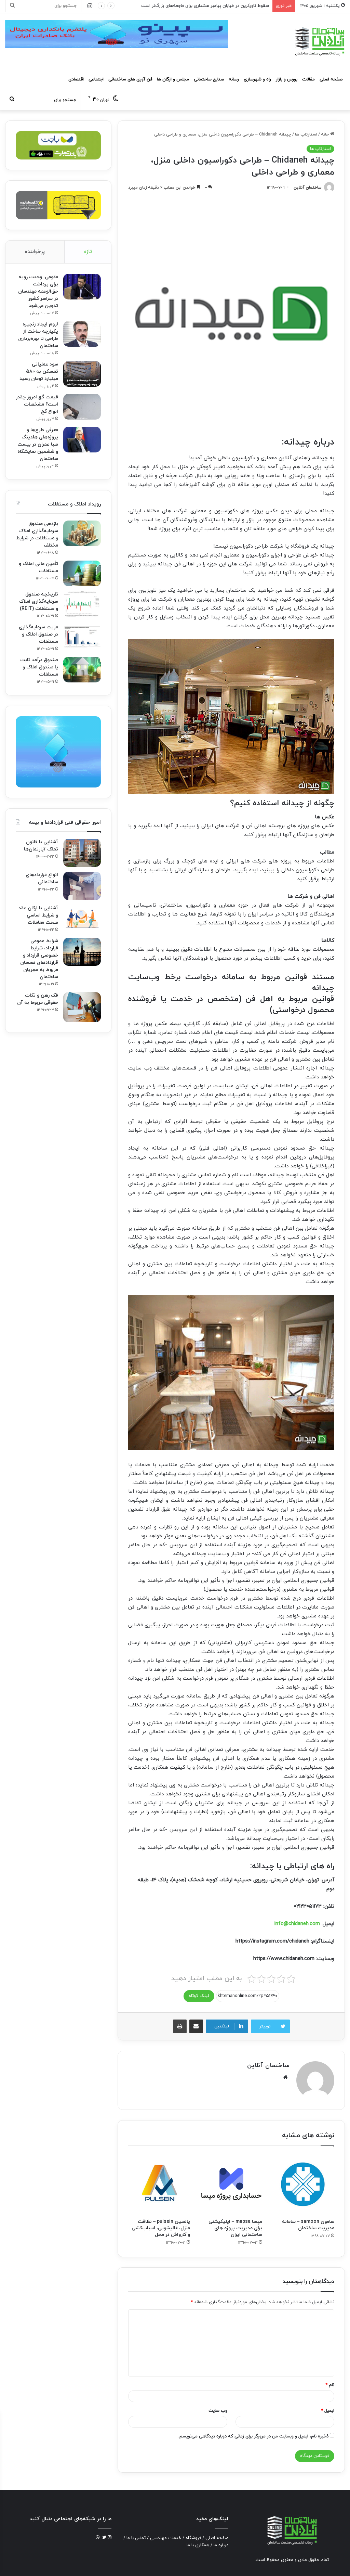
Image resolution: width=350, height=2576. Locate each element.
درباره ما (221, 2545)
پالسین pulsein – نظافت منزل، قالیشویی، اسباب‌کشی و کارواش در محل (161, 2228)
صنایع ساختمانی (209, 79)
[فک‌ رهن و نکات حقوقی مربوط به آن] (82, 1007)
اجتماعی (96, 79)
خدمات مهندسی (166, 2538)
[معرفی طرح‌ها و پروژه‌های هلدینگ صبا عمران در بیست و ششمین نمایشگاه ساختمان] (82, 440)
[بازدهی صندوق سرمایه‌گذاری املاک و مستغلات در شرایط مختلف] (82, 533)
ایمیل (328, 2411)
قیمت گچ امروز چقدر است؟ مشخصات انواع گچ (37, 404)
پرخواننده (35, 252)
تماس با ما (136, 2538)
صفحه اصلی (331, 79)
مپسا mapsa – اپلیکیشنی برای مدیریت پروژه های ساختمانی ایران (235, 2228)
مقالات (308, 79)
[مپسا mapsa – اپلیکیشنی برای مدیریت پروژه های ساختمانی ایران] (231, 2184)
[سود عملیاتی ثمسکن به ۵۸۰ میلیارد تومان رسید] (82, 374)
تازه (88, 252)
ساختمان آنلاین (308, 188)
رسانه (234, 79)
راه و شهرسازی (257, 79)
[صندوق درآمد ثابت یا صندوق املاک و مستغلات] (82, 670)
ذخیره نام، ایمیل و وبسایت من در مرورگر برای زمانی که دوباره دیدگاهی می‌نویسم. (253, 2436)
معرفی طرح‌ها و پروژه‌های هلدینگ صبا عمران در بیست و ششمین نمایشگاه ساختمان (38, 444)
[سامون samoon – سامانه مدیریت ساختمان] (303, 2184)
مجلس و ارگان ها (173, 79)
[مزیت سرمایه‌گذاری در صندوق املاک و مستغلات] (82, 637)
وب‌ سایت (218, 2411)
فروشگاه (193, 2538)
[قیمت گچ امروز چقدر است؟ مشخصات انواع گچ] (82, 407)
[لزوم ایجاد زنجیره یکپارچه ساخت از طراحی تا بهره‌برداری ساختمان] (82, 334)
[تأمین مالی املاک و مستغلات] (82, 573)
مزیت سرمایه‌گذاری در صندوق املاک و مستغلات (38, 634)
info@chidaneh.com (297, 1924)
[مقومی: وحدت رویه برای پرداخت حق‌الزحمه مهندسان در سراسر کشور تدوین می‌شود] (82, 287)
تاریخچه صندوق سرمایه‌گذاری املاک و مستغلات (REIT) (39, 601)
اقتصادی (76, 79)
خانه (326, 134)
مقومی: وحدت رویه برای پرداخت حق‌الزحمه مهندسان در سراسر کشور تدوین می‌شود (38, 291)
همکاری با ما (198, 2545)
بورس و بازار (287, 79)
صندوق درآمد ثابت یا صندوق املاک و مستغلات (39, 667)
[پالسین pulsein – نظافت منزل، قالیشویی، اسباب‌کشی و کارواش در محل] (159, 2184)
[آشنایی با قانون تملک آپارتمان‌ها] (82, 853)
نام (330, 2385)
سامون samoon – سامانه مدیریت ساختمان (308, 2225)
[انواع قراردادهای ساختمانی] (82, 886)
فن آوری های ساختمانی (130, 79)
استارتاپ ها (306, 134)
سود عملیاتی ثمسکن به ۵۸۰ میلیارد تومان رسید (39, 371)
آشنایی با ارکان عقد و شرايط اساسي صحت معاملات (38, 915)
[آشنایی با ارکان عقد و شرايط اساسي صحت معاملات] (82, 918)
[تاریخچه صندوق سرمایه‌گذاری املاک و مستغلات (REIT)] (82, 604)
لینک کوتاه (199, 1996)
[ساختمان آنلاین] (319, 41)
